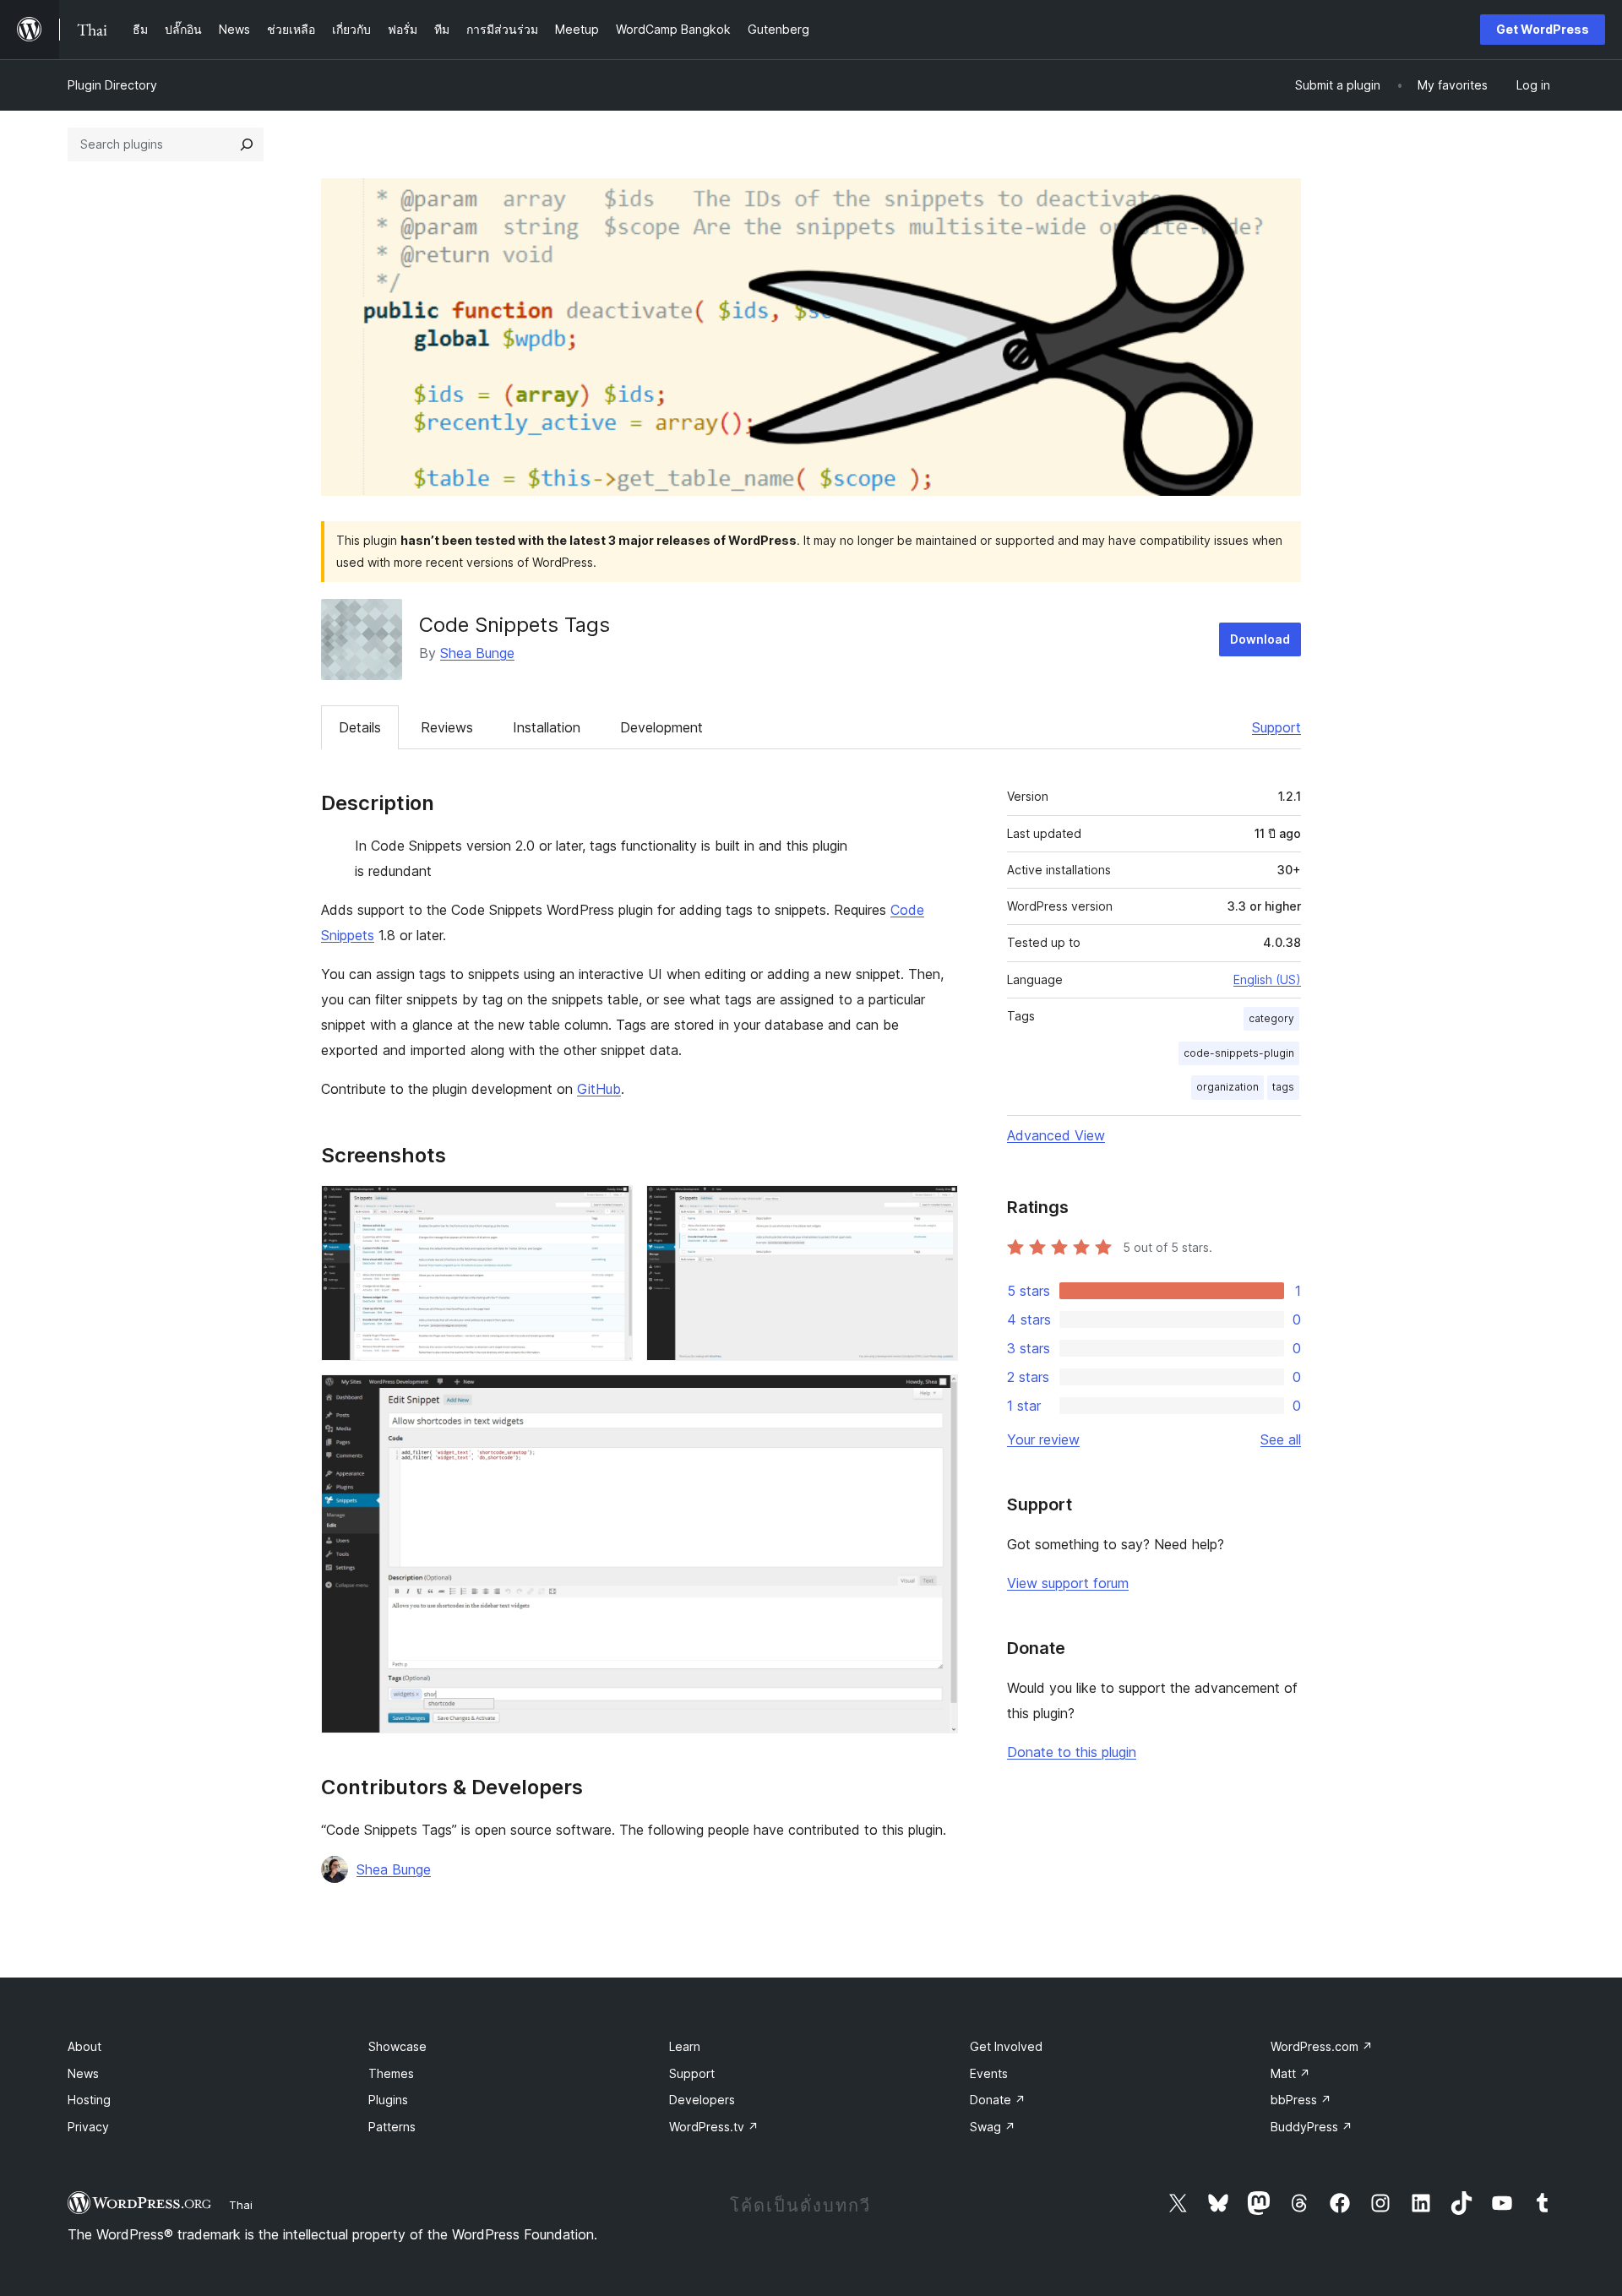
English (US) (1267, 979)
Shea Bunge (477, 653)
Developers (702, 2100)
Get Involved (1006, 2046)
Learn (685, 2046)
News (83, 2073)
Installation (547, 727)
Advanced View (1056, 1135)
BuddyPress (1312, 2127)
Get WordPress (1543, 29)
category (1271, 1018)
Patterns (392, 2127)
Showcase (397, 2046)
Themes (391, 2073)
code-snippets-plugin (1239, 1053)
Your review (1043, 1439)
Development (661, 727)
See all (1281, 1439)
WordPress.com (1322, 2046)
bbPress (1301, 2100)
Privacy (88, 2127)
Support (1276, 727)
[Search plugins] (247, 144)
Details (360, 727)
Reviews (447, 727)
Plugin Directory (112, 85)
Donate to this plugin (1072, 1752)
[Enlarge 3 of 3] (935, 1397)
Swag (993, 2127)
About (84, 2046)
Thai (241, 2205)
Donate (998, 2100)
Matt (1290, 2073)
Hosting (89, 2100)
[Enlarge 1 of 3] (610, 1208)
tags (1283, 1087)
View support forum (1068, 1583)
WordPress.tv (714, 2127)
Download (1260, 639)
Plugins (388, 2100)
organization (1227, 1087)
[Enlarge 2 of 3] (935, 1208)
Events (989, 2073)
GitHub (599, 1089)
